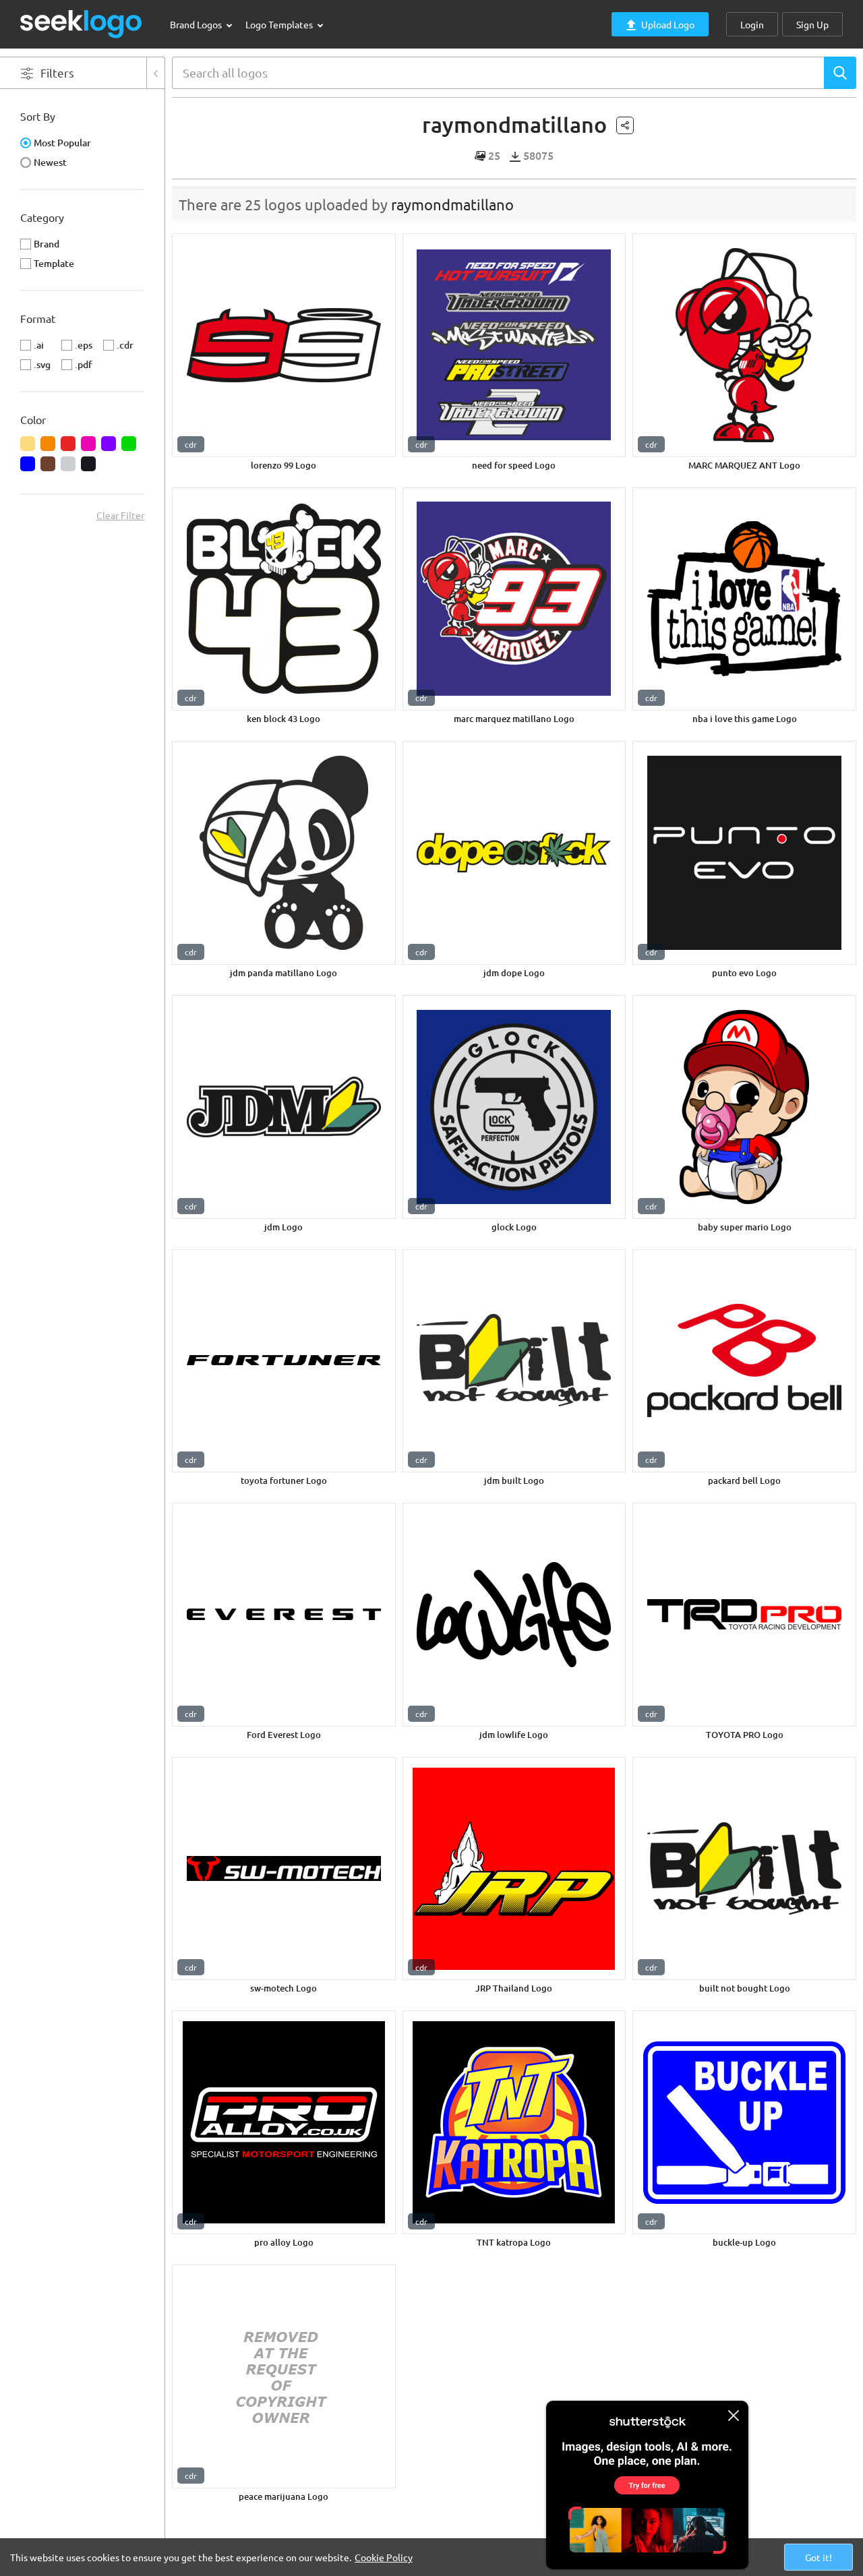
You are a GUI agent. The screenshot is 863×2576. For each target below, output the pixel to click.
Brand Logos (197, 24)
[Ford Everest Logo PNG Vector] (284, 1615)
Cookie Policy (384, 2557)
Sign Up (812, 24)
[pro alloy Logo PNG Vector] (284, 2122)
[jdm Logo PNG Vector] (284, 1107)
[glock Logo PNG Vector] (514, 1107)
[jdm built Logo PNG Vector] (514, 1361)
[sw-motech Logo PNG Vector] (284, 1869)
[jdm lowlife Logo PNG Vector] (514, 1615)
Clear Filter (120, 515)
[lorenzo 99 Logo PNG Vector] (284, 345)
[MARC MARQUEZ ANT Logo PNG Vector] (744, 345)
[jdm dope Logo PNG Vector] (514, 853)
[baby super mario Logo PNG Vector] (744, 1107)
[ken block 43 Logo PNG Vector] (284, 599)
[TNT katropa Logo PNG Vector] (514, 2122)
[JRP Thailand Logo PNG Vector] (514, 1869)
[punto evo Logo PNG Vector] (744, 853)
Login (752, 24)
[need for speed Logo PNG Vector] (514, 345)
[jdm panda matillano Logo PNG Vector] (284, 853)
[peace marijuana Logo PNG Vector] (284, 2376)
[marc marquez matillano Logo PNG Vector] (514, 599)
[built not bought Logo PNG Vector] (744, 1869)
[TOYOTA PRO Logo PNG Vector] (744, 1615)
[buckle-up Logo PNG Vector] (744, 2122)
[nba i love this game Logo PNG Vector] (744, 599)
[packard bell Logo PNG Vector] (744, 1361)
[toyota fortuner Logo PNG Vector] (284, 1361)
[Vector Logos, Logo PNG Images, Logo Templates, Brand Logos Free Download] (82, 24)
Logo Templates (280, 24)
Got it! (819, 2557)
